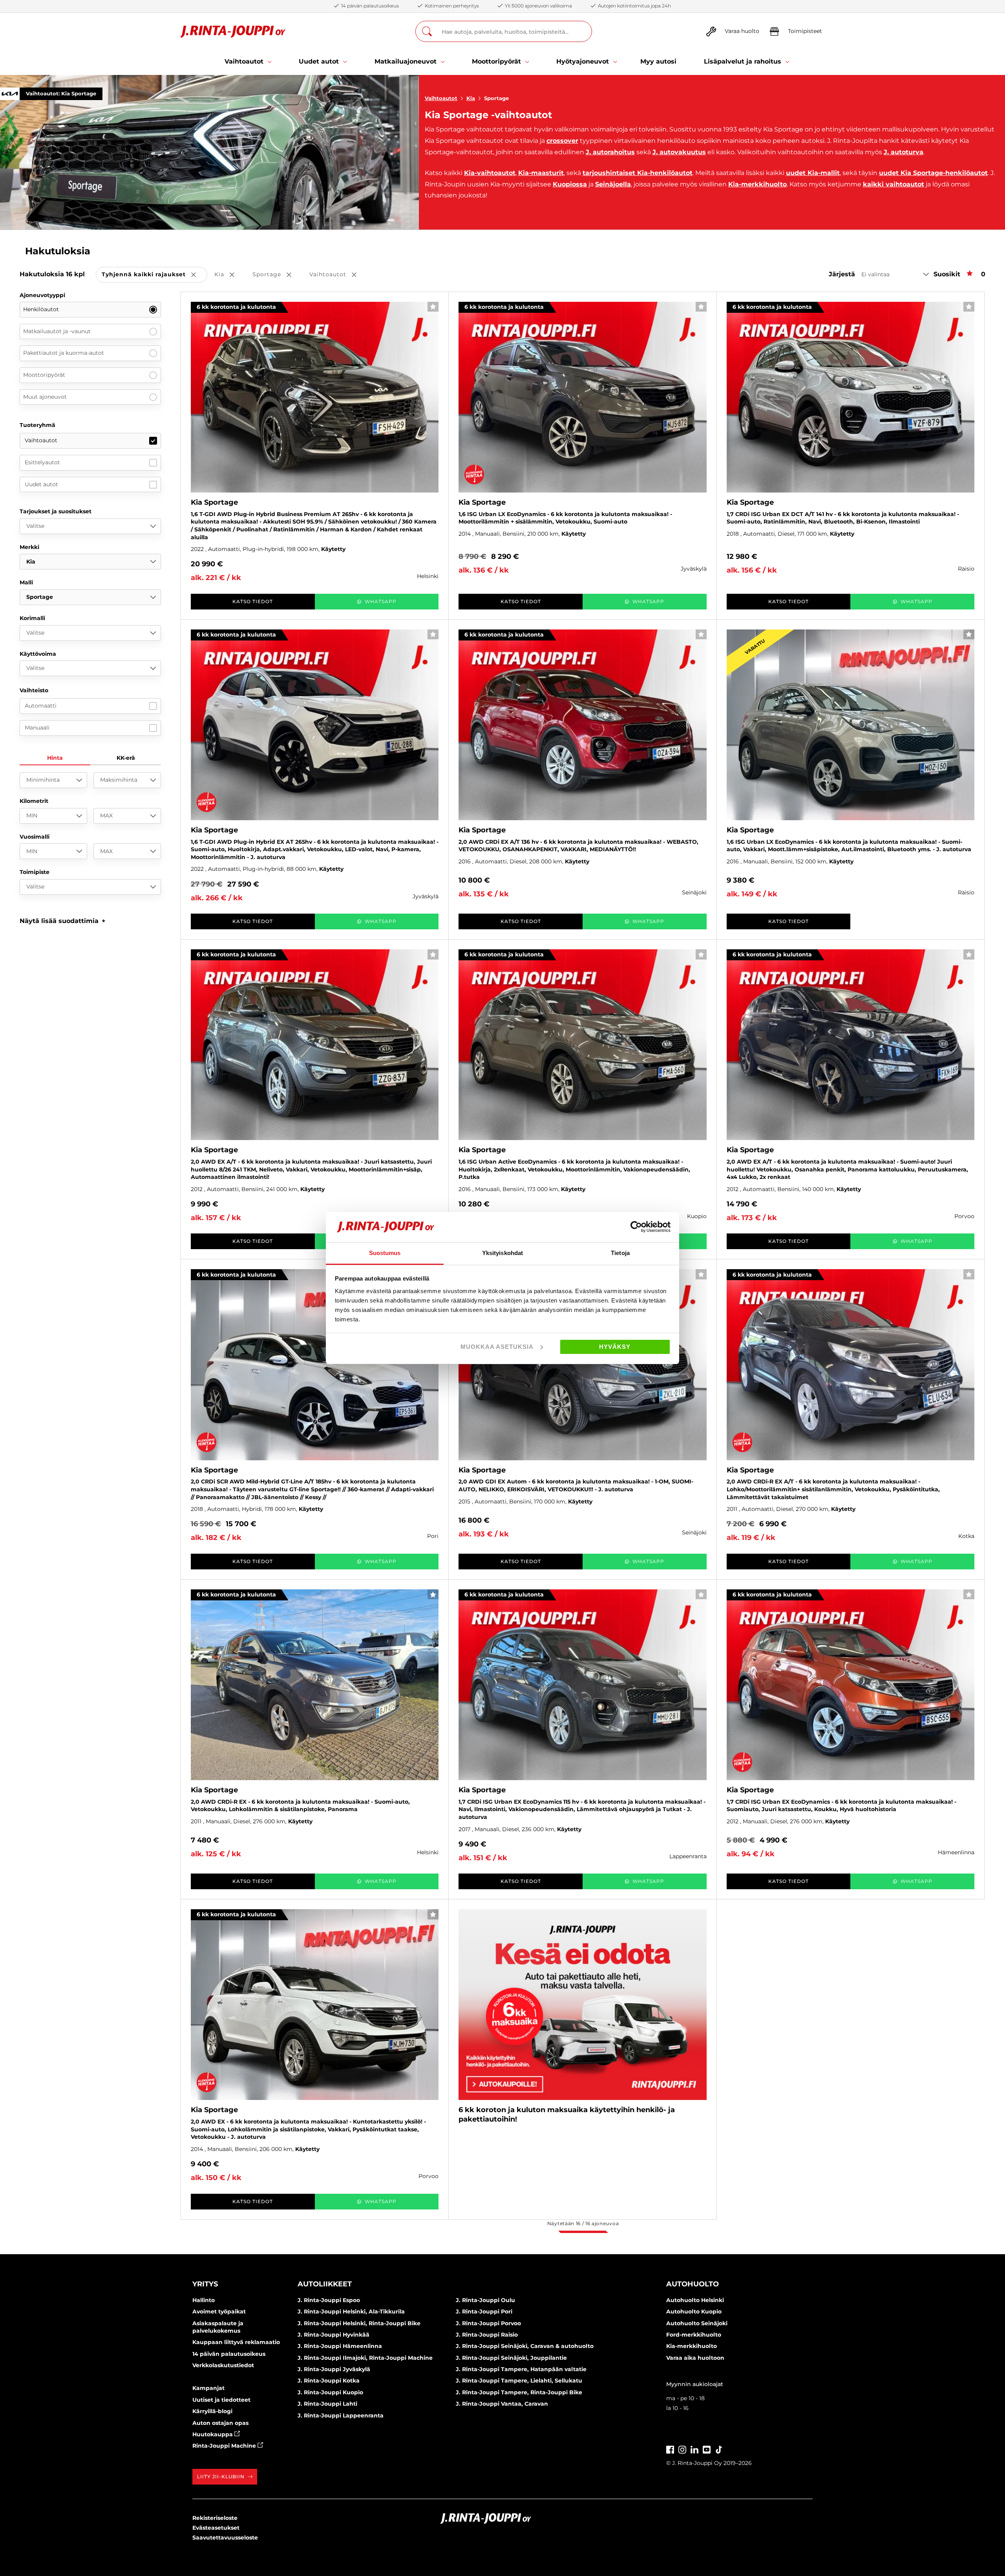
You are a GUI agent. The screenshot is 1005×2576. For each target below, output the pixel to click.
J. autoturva (904, 152)
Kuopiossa (570, 184)
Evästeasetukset (216, 2528)
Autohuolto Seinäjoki (697, 2323)
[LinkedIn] (694, 2449)
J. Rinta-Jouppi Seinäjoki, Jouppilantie (511, 2358)
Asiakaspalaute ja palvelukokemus (218, 2327)
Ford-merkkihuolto (694, 2335)
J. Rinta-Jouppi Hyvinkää (333, 2335)
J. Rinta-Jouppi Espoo (329, 2300)
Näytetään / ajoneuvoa (583, 2223)
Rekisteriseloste (215, 2518)
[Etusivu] (233, 32)
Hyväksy (615, 1347)
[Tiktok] (719, 2449)
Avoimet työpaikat (219, 2311)
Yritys (205, 2284)
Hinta (55, 758)
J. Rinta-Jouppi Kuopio (330, 2392)
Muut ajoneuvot (45, 397)
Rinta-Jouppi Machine (225, 2446)
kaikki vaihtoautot (894, 184)
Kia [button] (230, 275)
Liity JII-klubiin (221, 2477)
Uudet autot (41, 484)
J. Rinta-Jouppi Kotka (329, 2381)
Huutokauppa (213, 2434)
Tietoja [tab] (620, 1253)
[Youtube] (707, 2449)
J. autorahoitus (610, 152)
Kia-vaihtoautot (490, 173)
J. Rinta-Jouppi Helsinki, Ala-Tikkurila (351, 2311)
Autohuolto (693, 2284)
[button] (63, 921)
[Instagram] (682, 2449)
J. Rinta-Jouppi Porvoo (488, 2323)
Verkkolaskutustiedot (223, 2365)
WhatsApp (381, 601)
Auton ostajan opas (220, 2423)
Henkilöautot (41, 309)
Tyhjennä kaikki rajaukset (154, 275)
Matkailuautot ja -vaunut (57, 331)
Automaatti (41, 706)
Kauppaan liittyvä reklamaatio (236, 2342)
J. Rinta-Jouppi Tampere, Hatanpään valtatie (521, 2369)
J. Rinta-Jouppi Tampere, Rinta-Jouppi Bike (519, 2392)
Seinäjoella (613, 184)
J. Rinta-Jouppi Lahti (327, 2404)
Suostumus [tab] (385, 1253)
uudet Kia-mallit (813, 173)
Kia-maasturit (541, 173)
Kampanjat (208, 2388)
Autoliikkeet (325, 2284)
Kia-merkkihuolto (757, 184)
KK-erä (126, 758)
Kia (471, 98)
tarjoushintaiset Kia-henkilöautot (638, 173)
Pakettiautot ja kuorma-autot (64, 353)
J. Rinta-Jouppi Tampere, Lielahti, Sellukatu (519, 2381)
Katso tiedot (253, 601)
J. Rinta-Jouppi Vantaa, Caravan (502, 2404)
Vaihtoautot (441, 98)
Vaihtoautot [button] (338, 275)
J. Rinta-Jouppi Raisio (487, 2335)
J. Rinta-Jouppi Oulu (485, 2300)
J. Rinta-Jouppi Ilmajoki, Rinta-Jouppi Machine (365, 2358)
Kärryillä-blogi (212, 2411)
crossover (562, 141)
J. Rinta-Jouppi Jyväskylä (334, 2369)
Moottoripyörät (44, 375)
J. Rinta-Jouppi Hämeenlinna (340, 2346)
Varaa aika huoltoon (695, 2358)
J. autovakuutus (679, 152)
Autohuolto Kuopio (694, 2311)
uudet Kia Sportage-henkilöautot (933, 173)
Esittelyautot (42, 462)
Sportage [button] (277, 275)
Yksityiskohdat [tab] (502, 1253)
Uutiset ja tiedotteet (221, 2400)
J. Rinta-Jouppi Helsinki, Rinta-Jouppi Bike (359, 2323)
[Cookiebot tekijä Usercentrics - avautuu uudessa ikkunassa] (636, 1227)
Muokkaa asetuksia (497, 1347)
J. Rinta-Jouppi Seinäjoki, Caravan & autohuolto (525, 2346)
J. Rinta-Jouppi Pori (484, 2311)
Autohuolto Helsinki (695, 2300)
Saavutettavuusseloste (225, 2538)
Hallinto (204, 2300)
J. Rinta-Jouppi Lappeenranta (341, 2415)
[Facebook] (670, 2449)
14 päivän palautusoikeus (229, 2354)
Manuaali (37, 728)
